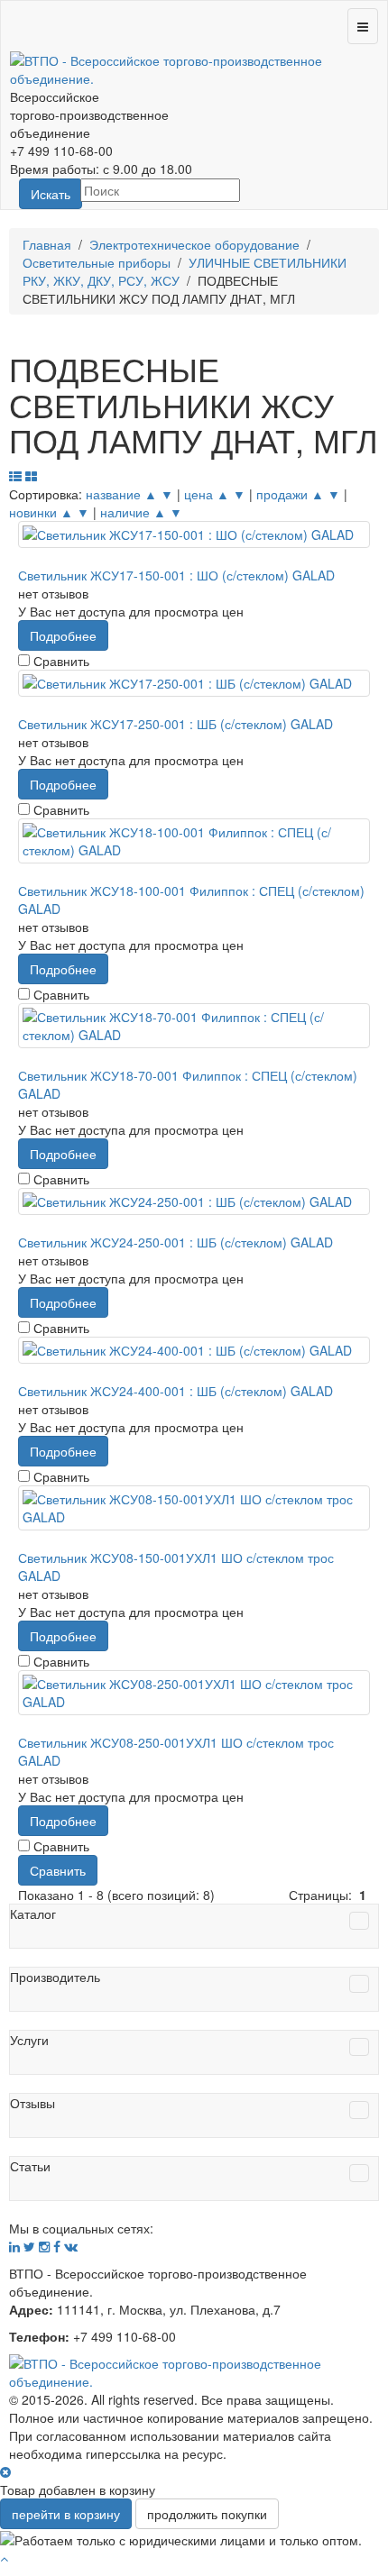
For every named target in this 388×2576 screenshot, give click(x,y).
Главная (47, 244)
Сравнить (58, 1870)
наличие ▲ (133, 512)
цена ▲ (207, 494)
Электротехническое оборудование (194, 244)
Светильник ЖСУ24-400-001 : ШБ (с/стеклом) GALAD (176, 1391)
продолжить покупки (207, 2514)
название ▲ (121, 494)
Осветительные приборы (97, 262)
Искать (51, 194)
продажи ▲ (290, 494)
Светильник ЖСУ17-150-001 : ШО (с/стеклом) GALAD (176, 575)
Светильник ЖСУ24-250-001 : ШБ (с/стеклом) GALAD (176, 1242)
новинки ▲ (41, 512)
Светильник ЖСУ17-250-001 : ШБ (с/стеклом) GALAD (176, 724)
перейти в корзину (66, 2514)
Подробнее (63, 635)
